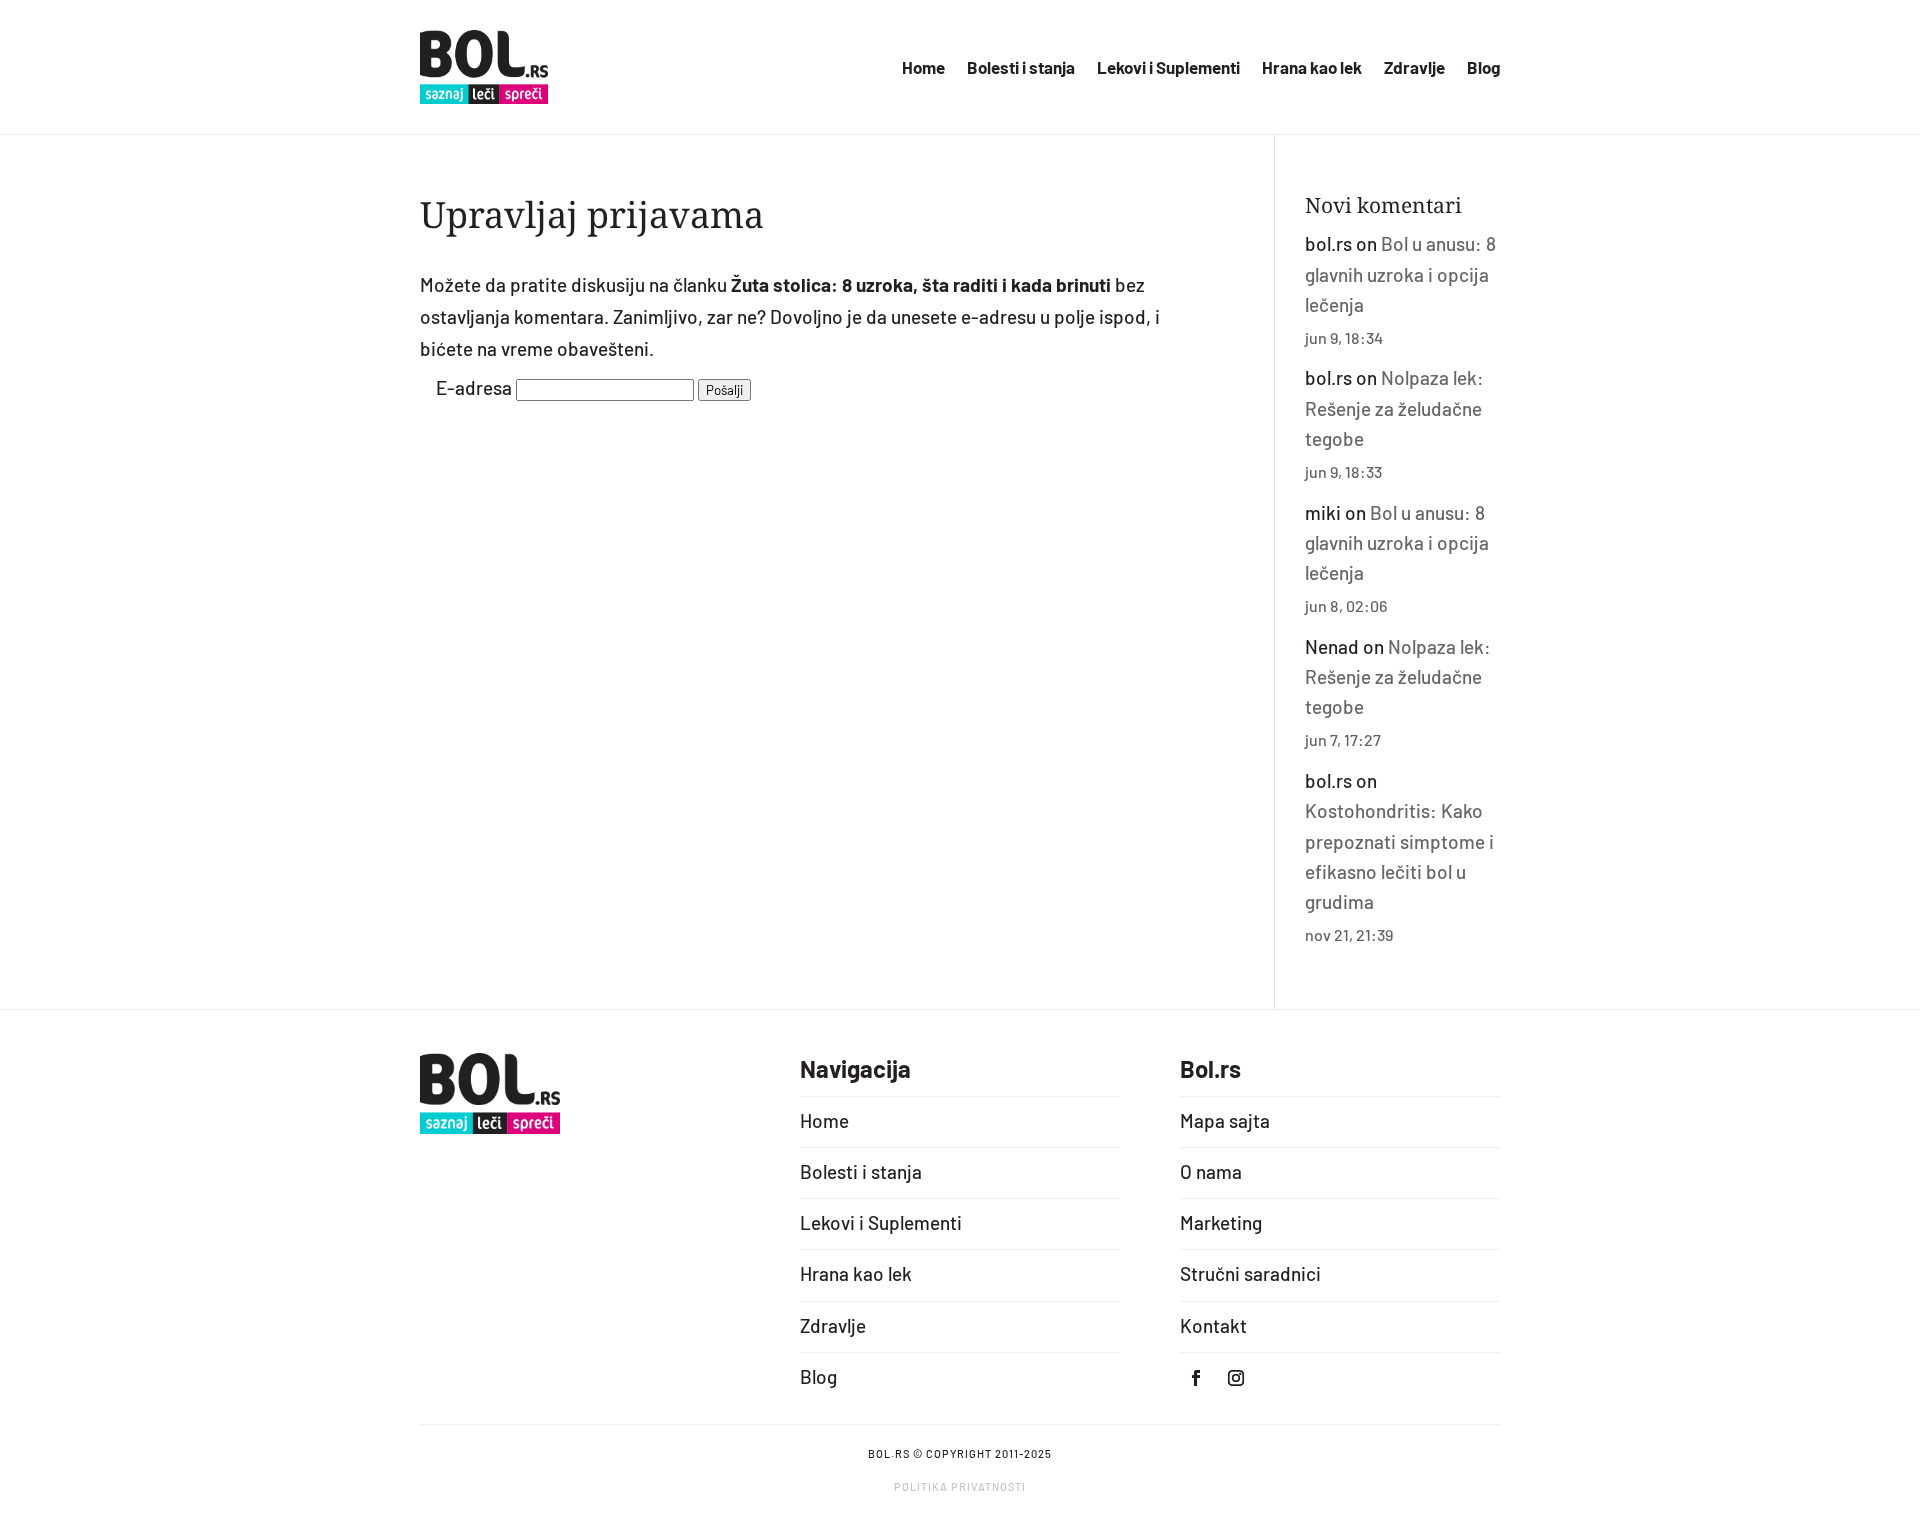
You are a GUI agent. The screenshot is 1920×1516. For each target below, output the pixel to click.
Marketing (1221, 1222)
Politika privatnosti (960, 1486)
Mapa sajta (1225, 1120)
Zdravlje (1414, 68)
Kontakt (1213, 1325)
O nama (1211, 1171)
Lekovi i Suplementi (1168, 68)
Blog (1483, 68)
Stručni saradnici (1250, 1273)
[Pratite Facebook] (1196, 1378)
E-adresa (474, 387)
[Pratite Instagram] (1236, 1378)
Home (923, 68)
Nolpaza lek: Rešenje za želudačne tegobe (1394, 408)
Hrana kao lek (1312, 68)
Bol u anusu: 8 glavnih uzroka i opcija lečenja (1400, 274)
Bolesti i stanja (1021, 68)
